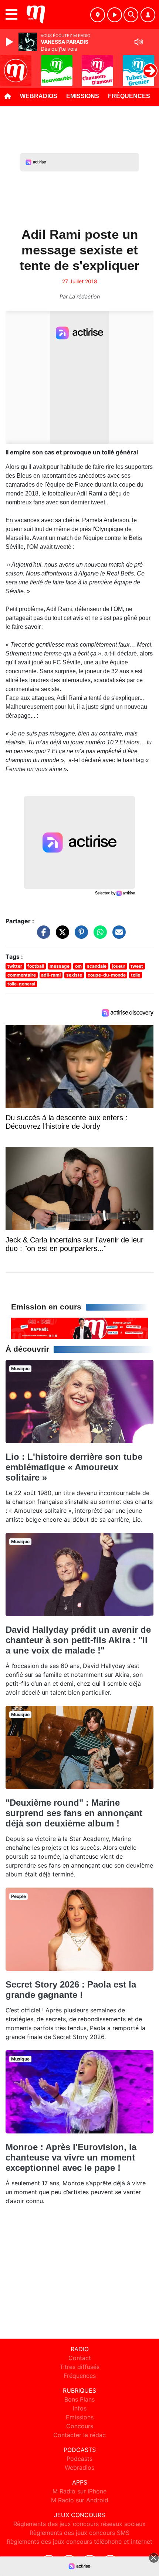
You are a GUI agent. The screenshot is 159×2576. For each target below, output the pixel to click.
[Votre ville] (98, 15)
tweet (137, 966)
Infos (80, 2408)
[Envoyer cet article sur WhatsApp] (98, 935)
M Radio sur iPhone (79, 2491)
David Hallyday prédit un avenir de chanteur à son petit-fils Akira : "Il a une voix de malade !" (78, 1640)
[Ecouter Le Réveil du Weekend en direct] (79, 1328)
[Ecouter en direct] (115, 15)
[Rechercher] (131, 15)
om (78, 966)
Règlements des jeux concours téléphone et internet (79, 2542)
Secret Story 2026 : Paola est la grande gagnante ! (71, 1990)
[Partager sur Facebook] (42, 935)
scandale (97, 966)
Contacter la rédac (79, 2435)
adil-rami (51, 975)
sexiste (74, 975)
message (60, 966)
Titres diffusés (79, 2367)
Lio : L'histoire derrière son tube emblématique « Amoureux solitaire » (74, 1467)
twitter (15, 966)
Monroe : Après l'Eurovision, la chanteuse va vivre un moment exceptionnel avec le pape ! (71, 2157)
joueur (119, 966)
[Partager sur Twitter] (61, 935)
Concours (80, 2426)
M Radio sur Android (80, 2500)
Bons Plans (79, 2399)
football (36, 966)
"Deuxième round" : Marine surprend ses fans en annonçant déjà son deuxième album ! (74, 1813)
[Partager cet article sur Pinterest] (79, 935)
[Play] (10, 42)
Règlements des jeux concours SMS (79, 2533)
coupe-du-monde (107, 975)
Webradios (39, 96)
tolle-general (21, 984)
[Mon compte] (148, 15)
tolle (136, 975)
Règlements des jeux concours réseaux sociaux (79, 2524)
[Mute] (139, 42)
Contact (80, 2358)
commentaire (22, 975)
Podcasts (79, 2459)
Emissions (83, 96)
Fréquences (129, 96)
